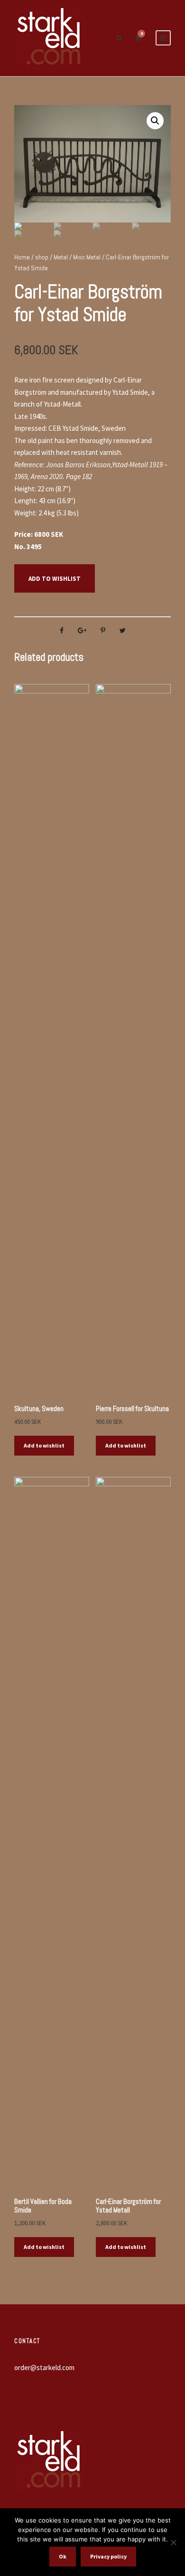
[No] (173, 2542)
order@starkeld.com (44, 2367)
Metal (61, 257)
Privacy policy (108, 2556)
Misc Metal (87, 257)
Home (22, 257)
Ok (63, 2556)
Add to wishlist (55, 579)
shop (42, 257)
